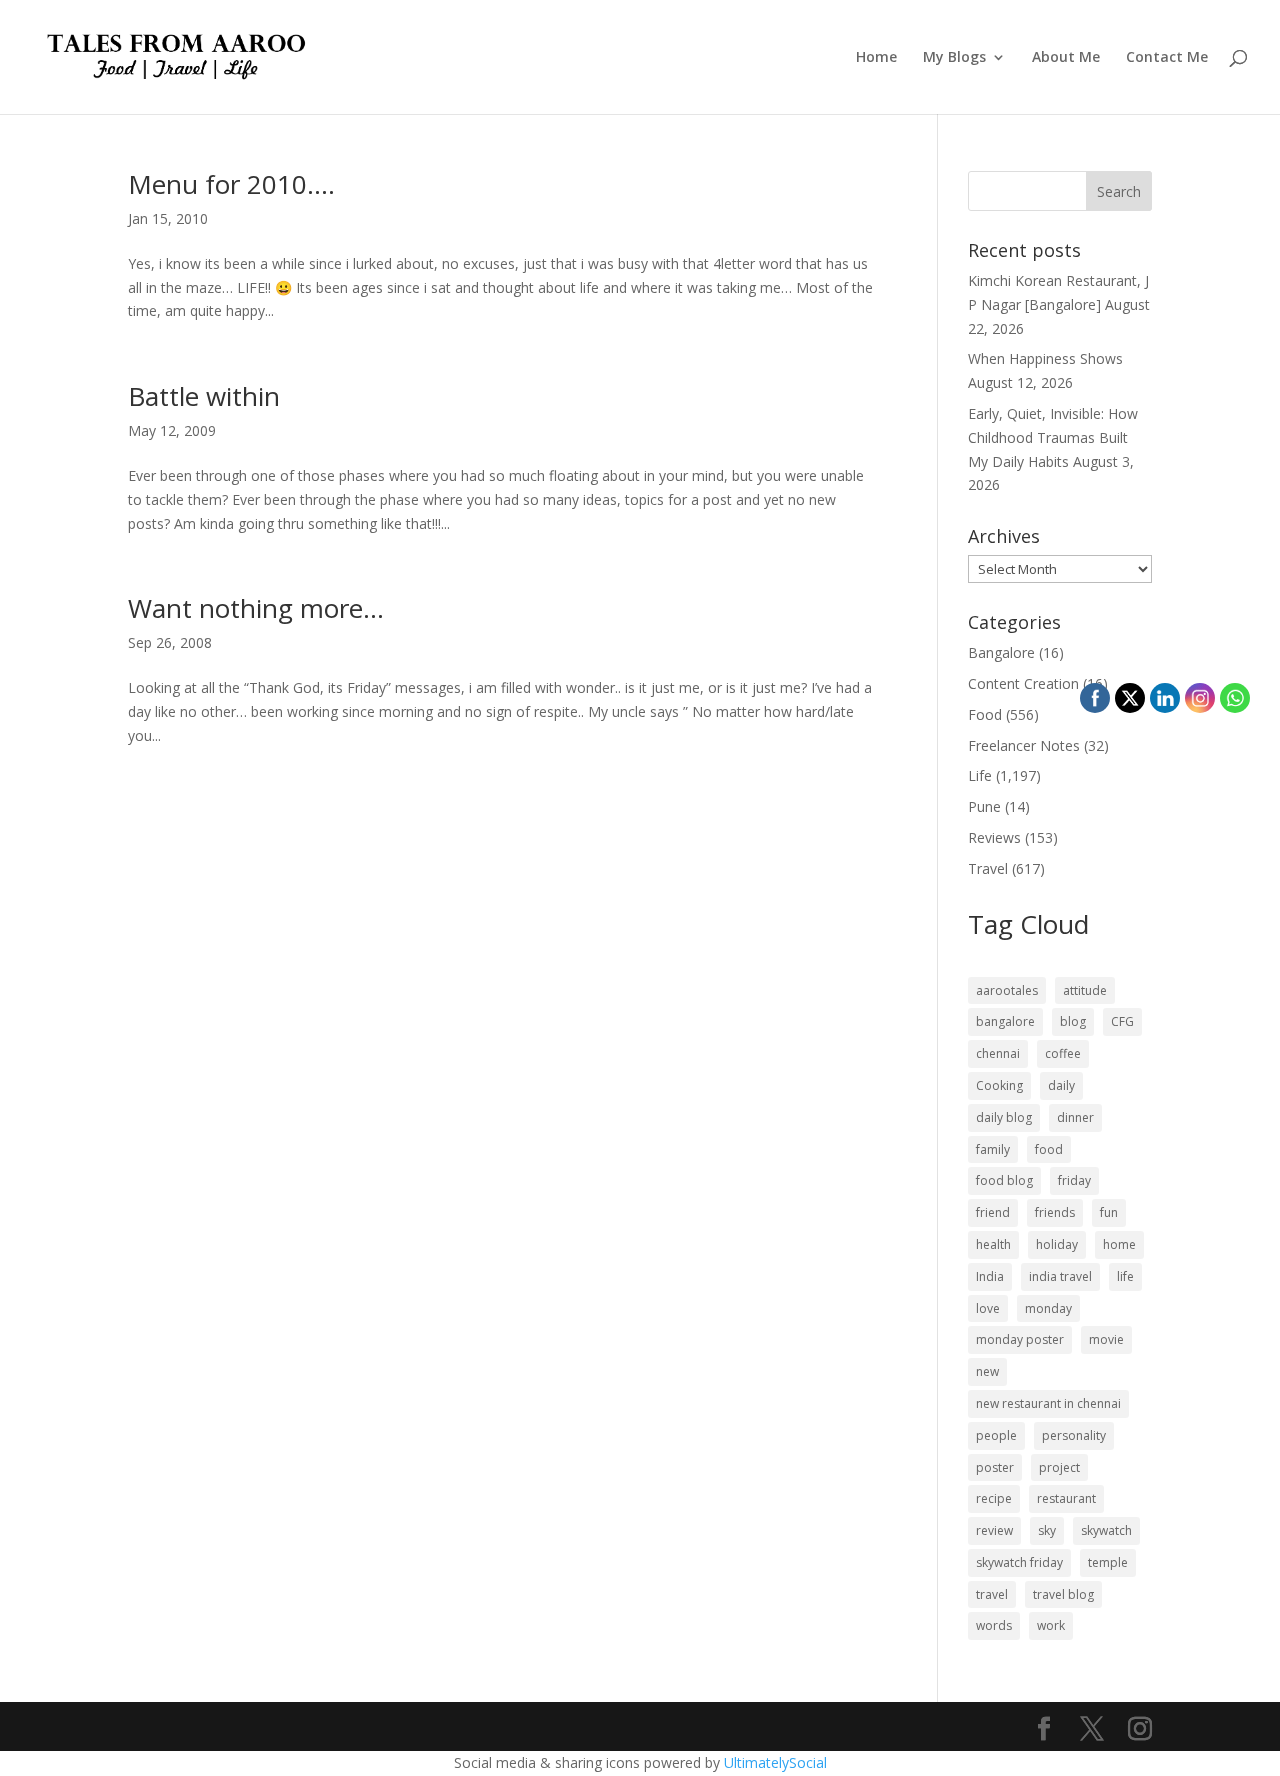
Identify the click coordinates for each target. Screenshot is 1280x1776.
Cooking (999, 1085)
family (993, 1149)
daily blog (1004, 1117)
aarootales (1007, 990)
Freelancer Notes (1024, 745)
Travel (988, 868)
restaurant (1066, 1498)
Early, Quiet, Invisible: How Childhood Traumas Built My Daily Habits (1053, 437)
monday (1048, 1308)
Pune (984, 806)
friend (993, 1212)
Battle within (204, 396)
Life (980, 775)
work (1051, 1625)
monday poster (1020, 1339)
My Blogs (954, 58)
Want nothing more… (256, 608)
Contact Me (1167, 58)
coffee (1063, 1053)
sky (1047, 1530)
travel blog (1063, 1594)
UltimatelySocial (775, 1762)
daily (1061, 1085)
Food (985, 714)
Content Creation (1023, 683)
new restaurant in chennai (1048, 1403)
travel (992, 1594)
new (987, 1371)
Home (876, 58)
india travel (1060, 1276)
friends (1055, 1212)
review (994, 1530)
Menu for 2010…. (231, 184)
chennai (998, 1053)
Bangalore (1001, 652)
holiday (1057, 1244)
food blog (1004, 1180)
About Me (1066, 58)
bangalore (1005, 1021)
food (1049, 1149)
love (988, 1308)
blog (1073, 1021)
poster (995, 1467)
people (996, 1435)
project (1059, 1467)
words (994, 1625)
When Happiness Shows (1045, 358)
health (993, 1244)
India (990, 1276)
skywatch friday (1019, 1562)
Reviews (994, 837)
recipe (994, 1498)
